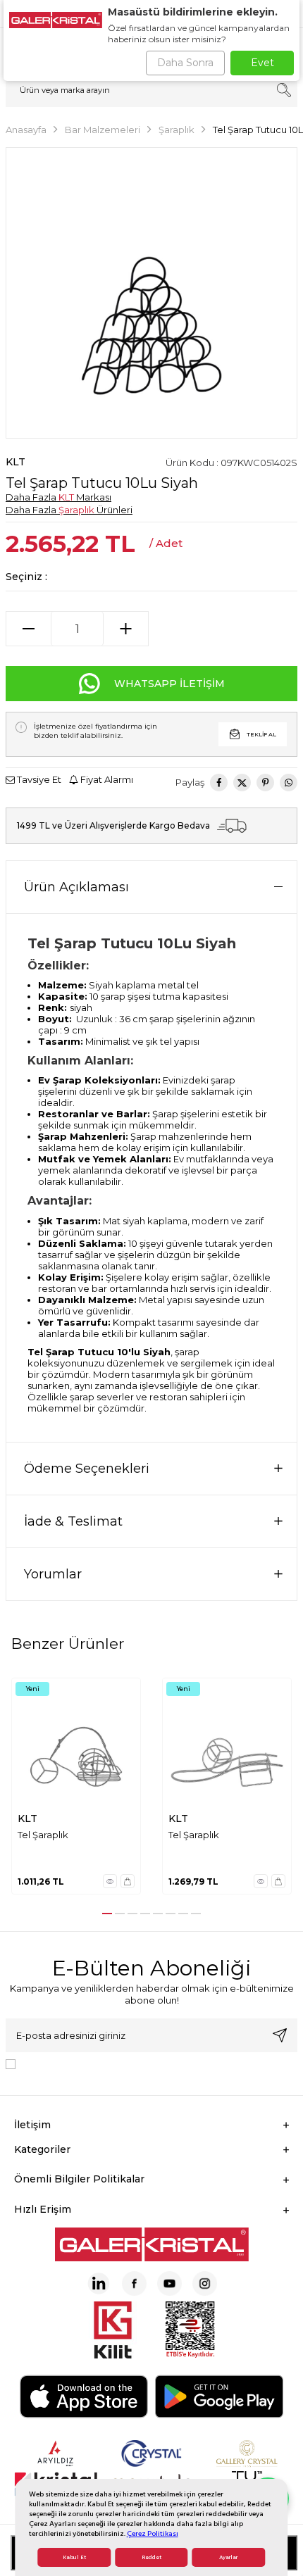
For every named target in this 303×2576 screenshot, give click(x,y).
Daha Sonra (185, 63)
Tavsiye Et (38, 779)
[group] (151, 293)
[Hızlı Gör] (110, 1881)
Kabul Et (74, 2557)
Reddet (151, 2557)
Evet (262, 63)
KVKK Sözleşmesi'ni (70, 2063)
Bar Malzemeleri (103, 130)
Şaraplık (177, 130)
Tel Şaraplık (43, 1835)
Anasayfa (26, 130)
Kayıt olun (280, 2035)
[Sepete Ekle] (128, 1881)
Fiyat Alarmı (106, 779)
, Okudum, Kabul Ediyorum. (137, 2063)
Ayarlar (228, 2557)
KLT (16, 462)
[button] (107, 1914)
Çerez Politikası (153, 2533)
